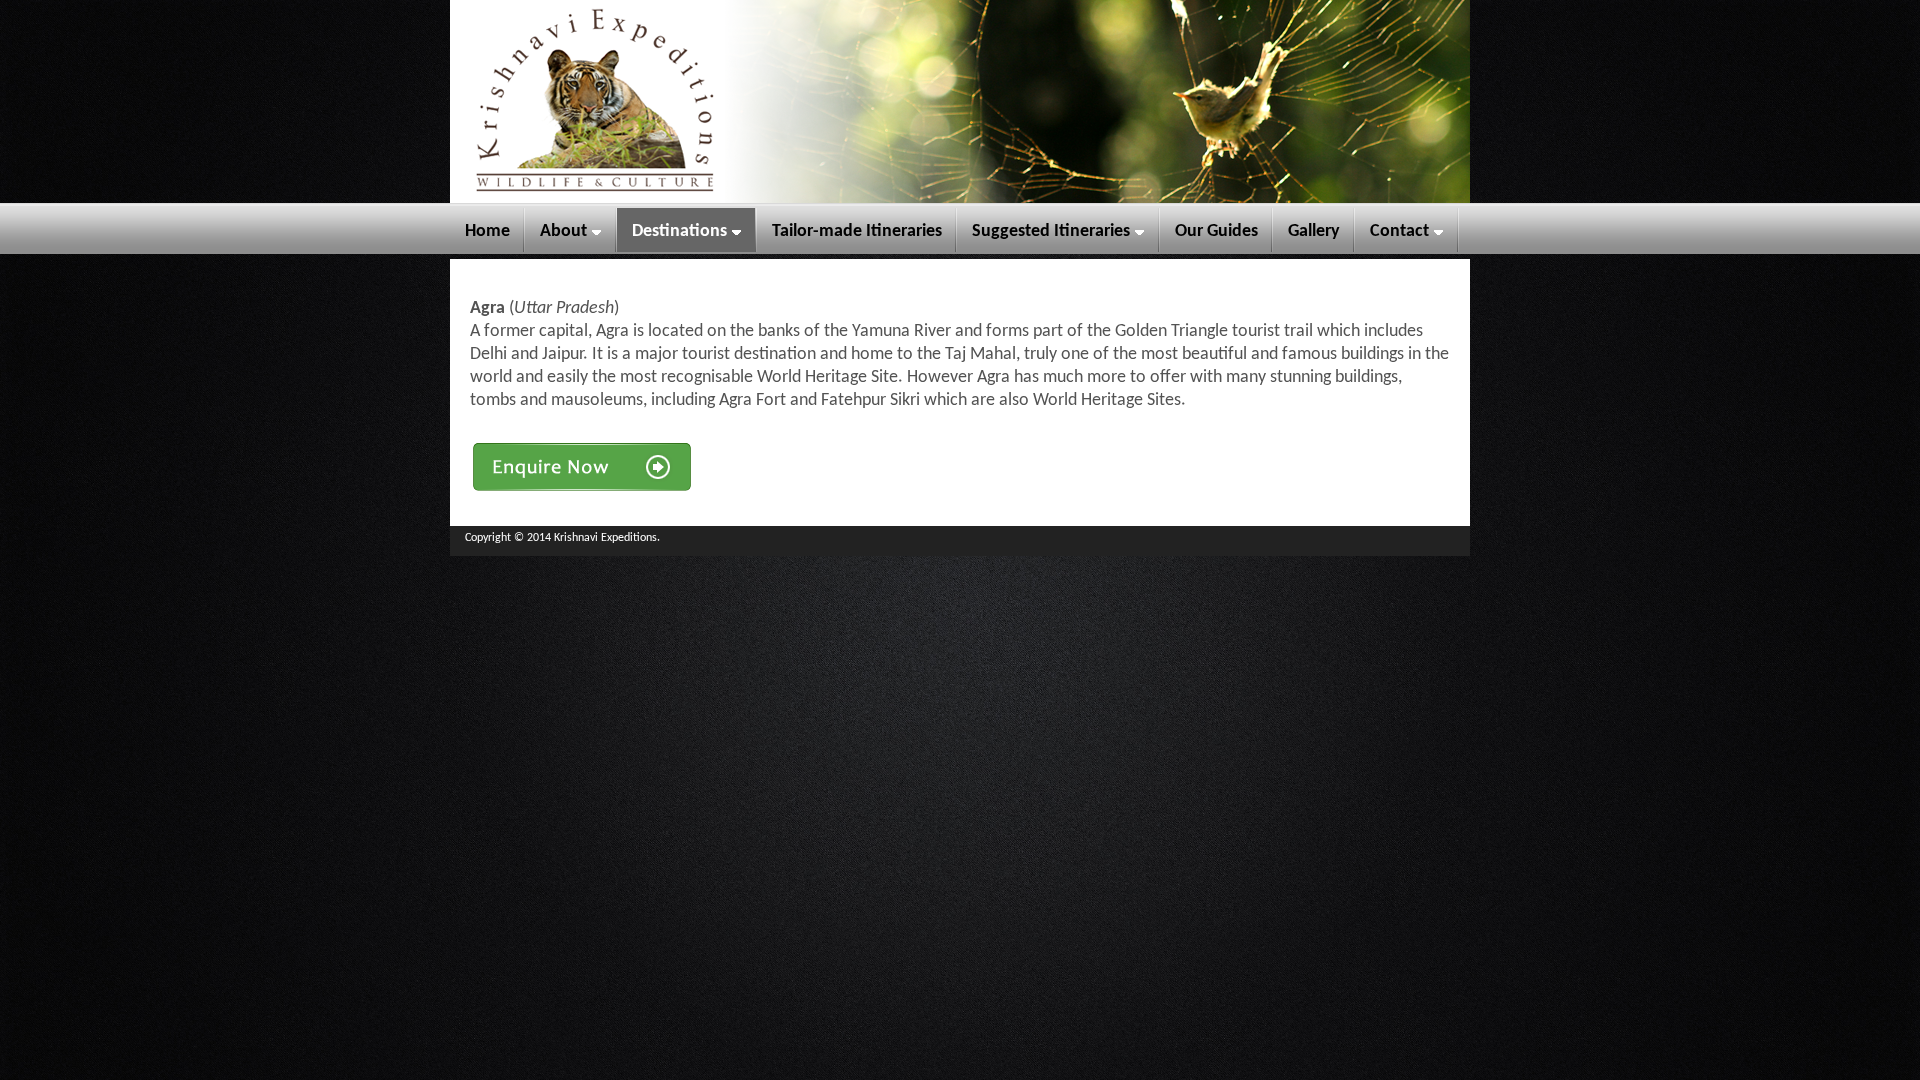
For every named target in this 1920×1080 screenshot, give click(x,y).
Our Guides (1216, 231)
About (563, 231)
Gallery (1314, 231)
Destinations (679, 231)
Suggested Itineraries (1051, 231)
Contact (1399, 231)
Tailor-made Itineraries (857, 231)
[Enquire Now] (582, 489)
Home (487, 231)
